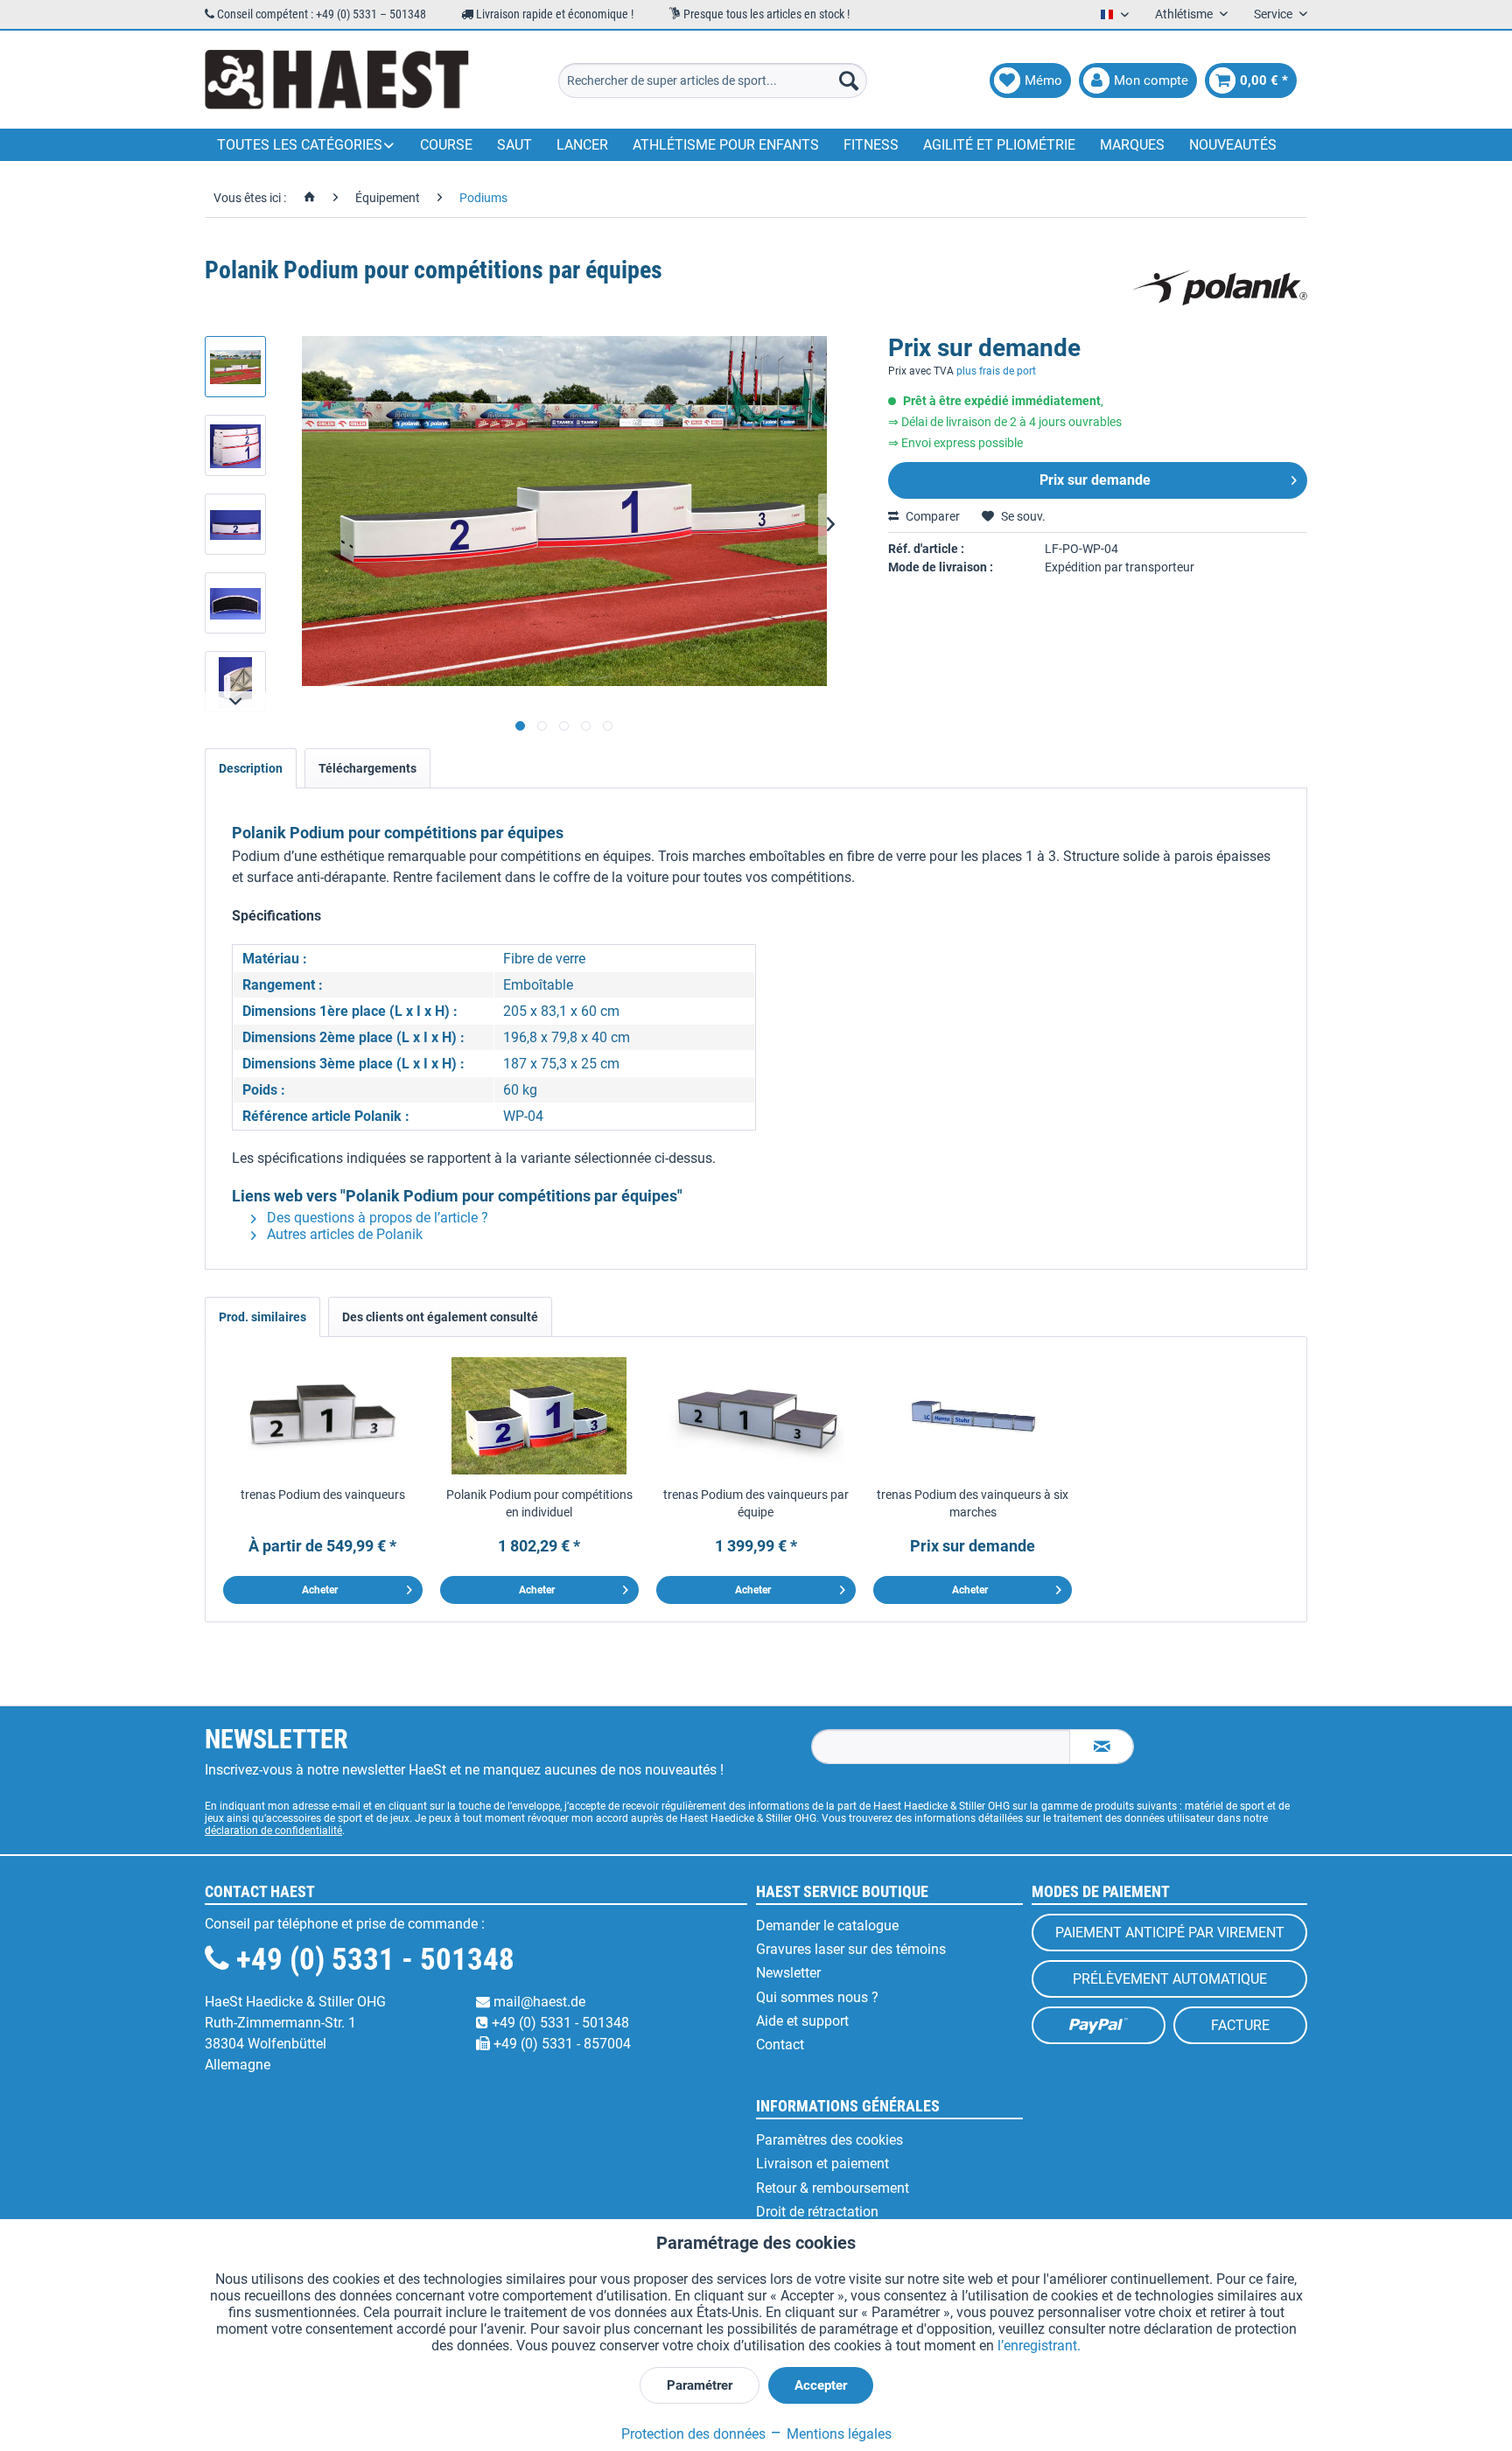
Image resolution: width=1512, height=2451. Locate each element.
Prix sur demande (1095, 480)
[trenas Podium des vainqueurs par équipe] (756, 1416)
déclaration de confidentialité (273, 1831)
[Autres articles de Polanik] (1220, 288)
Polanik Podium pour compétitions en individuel (539, 1503)
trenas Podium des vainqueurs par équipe (756, 1503)
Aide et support (802, 2021)
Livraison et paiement (822, 2164)
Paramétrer (700, 2385)
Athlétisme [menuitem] (1185, 14)
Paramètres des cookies (829, 2140)
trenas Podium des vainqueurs (323, 1495)
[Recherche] (849, 81)
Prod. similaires (262, 1317)
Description (251, 768)
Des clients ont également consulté (440, 1317)
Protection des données (693, 2434)
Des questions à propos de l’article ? (376, 1218)
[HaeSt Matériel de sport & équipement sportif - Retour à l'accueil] (337, 81)
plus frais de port (996, 371)
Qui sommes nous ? (817, 1997)
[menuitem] (713, 81)
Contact (780, 2045)
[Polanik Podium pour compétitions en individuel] (540, 1416)
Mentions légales (837, 2434)
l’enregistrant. (1039, 2346)
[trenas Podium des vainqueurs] (323, 1416)
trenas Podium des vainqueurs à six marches (973, 1503)
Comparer (931, 516)
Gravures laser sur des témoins (851, 1949)
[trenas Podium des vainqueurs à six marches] (973, 1416)
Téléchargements (367, 768)
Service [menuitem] (1274, 14)
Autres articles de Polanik (343, 1234)
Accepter (821, 2385)
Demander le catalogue (827, 1926)
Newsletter (788, 1973)
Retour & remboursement (833, 2188)
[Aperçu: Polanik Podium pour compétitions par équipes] (235, 367)
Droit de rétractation (817, 2212)
